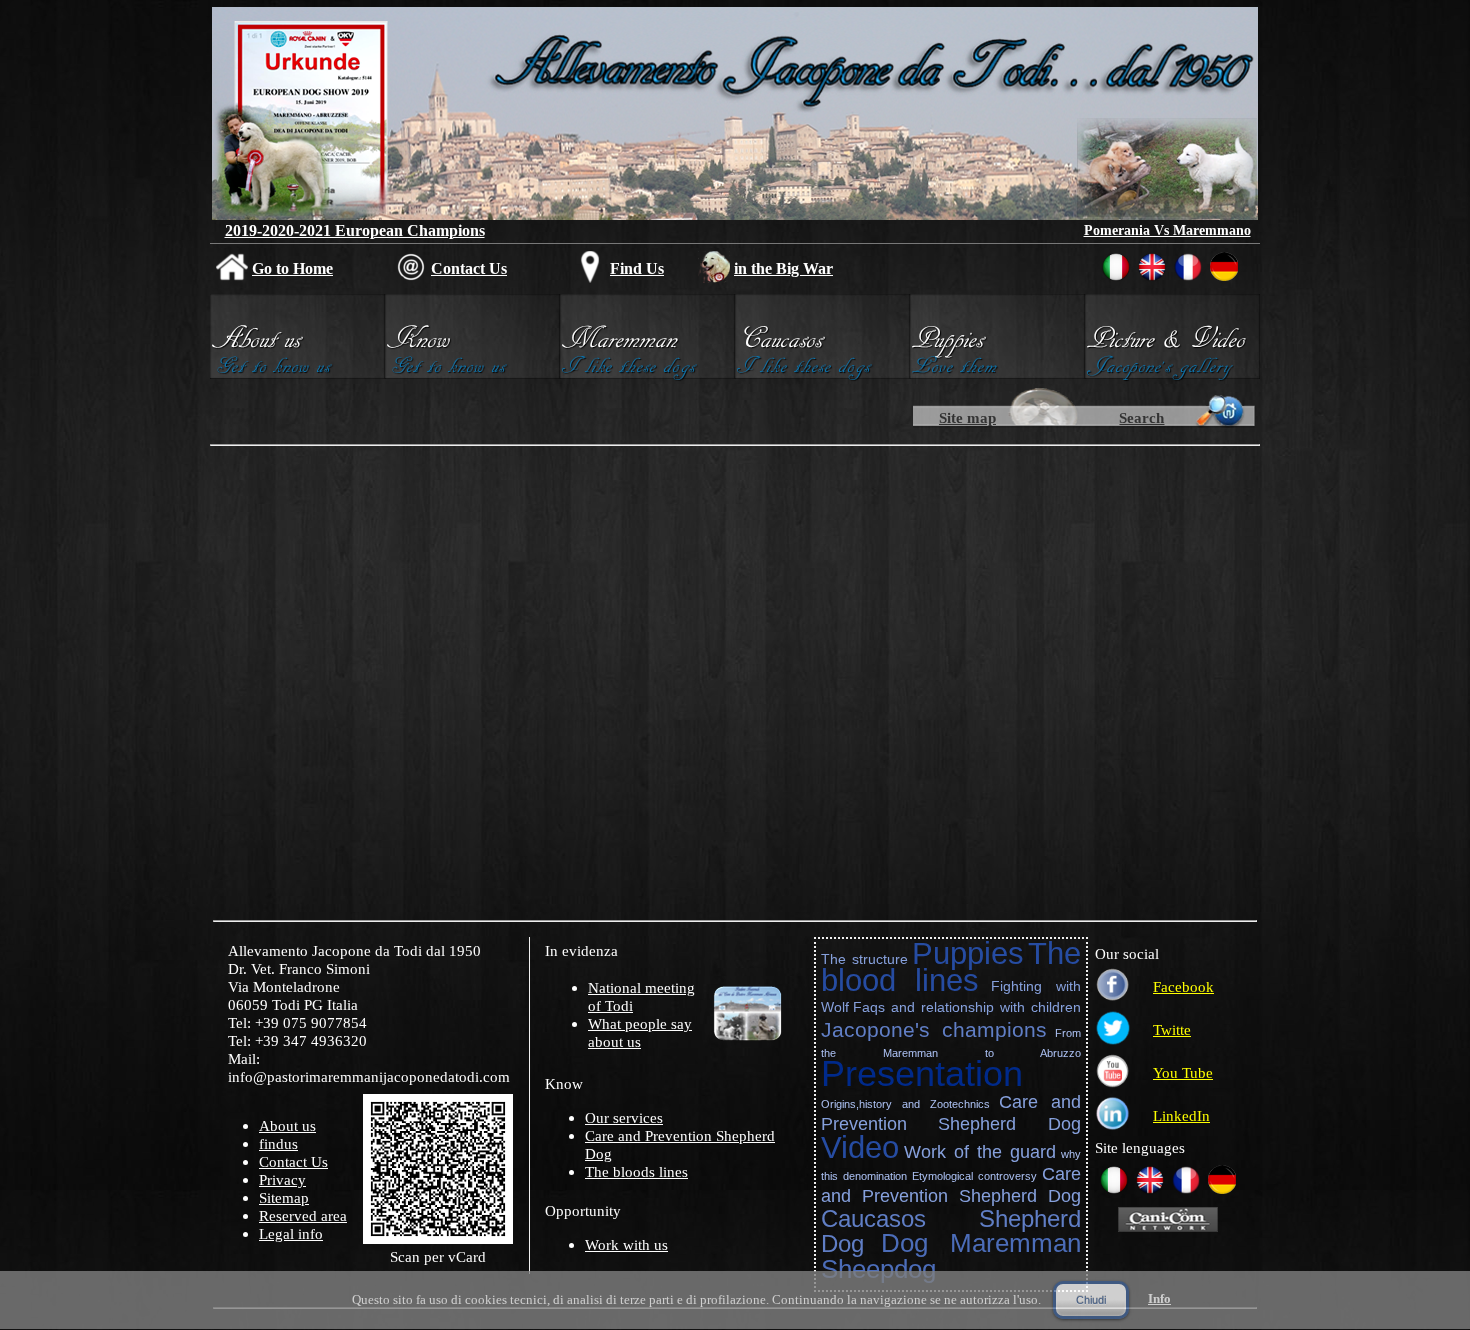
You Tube (1183, 1073)
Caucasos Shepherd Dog (951, 1231)
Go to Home (292, 268)
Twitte (1172, 1030)
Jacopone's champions (934, 1029)
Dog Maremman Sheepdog (951, 1255)
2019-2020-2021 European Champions (355, 230)
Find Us (637, 268)
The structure (864, 959)
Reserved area (303, 1216)
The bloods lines (636, 1172)
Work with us (626, 1245)
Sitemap (284, 1198)
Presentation (922, 1073)
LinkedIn (1181, 1116)
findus (278, 1144)
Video (860, 1147)
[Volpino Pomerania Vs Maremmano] (1167, 211)
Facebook (1183, 987)
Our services (624, 1118)
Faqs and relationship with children (967, 1007)
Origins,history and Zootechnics (906, 1104)
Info (1159, 1298)
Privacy (282, 1180)
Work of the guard (980, 1152)
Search (1141, 418)
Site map (967, 418)
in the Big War (783, 268)
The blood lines (951, 967)
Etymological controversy (975, 1176)
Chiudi (1091, 1300)
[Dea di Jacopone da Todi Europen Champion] (302, 212)
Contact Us (469, 268)
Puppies (968, 953)
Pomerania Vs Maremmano (1167, 230)
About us (287, 1126)
